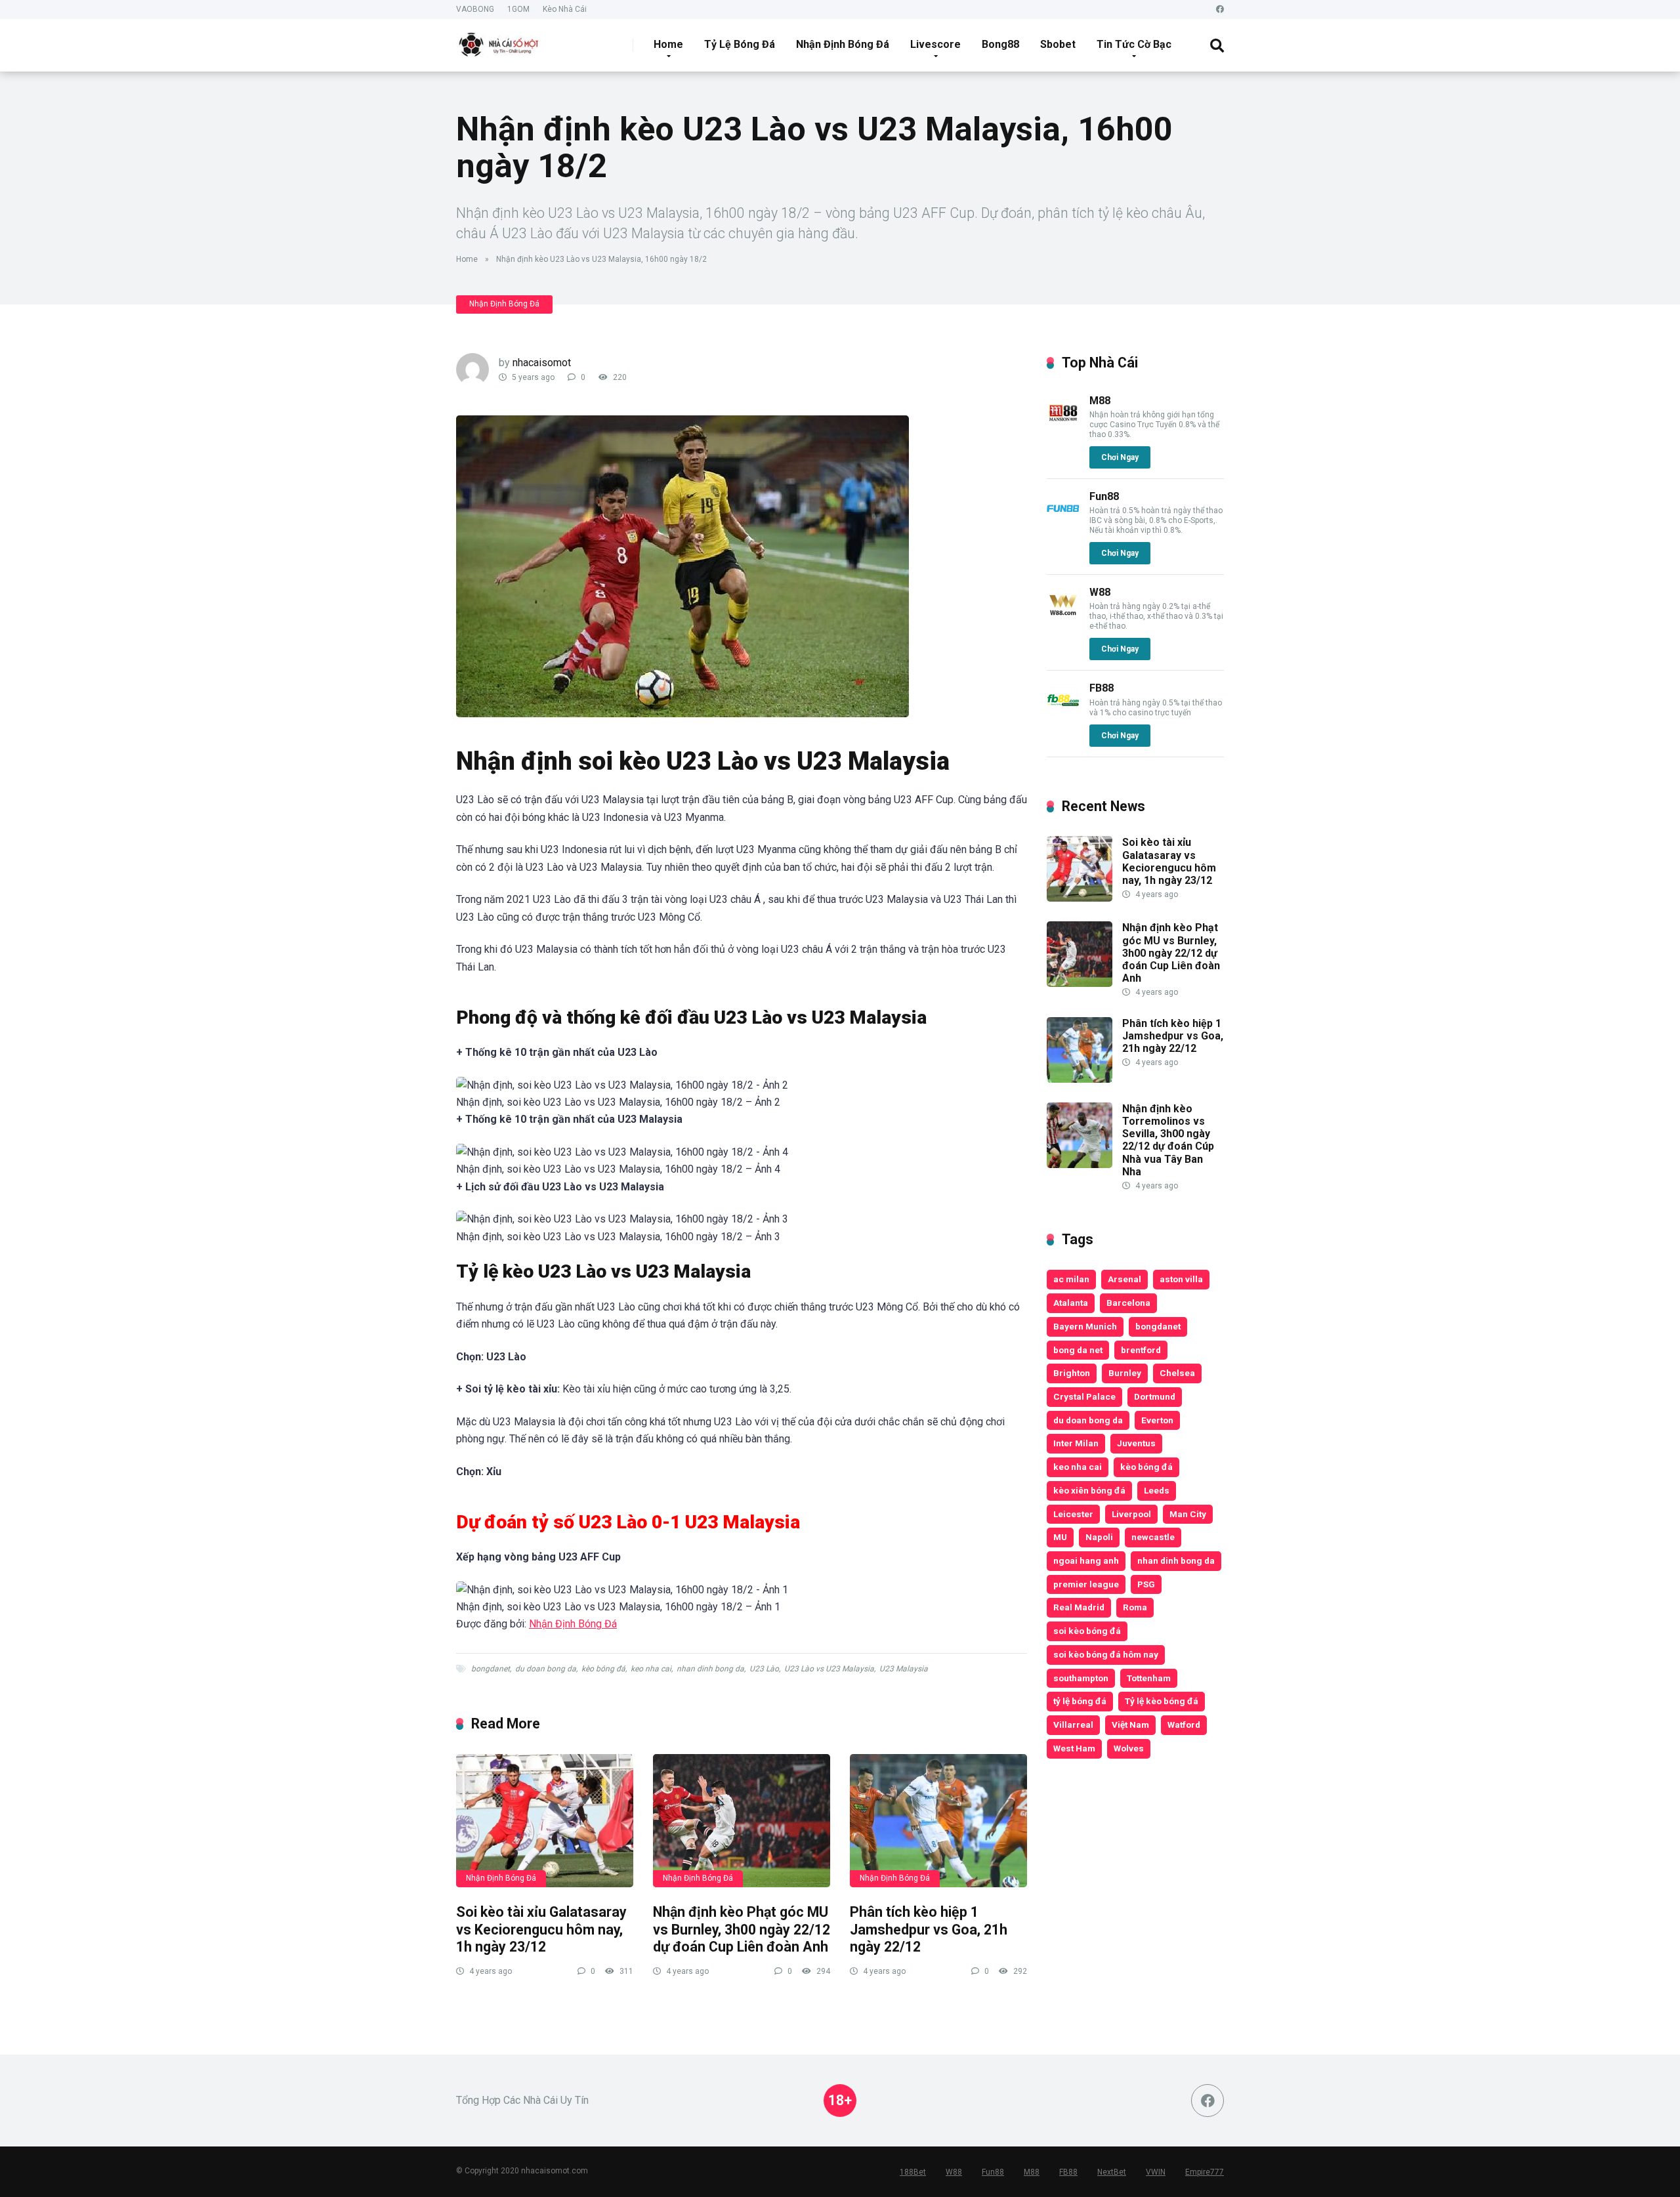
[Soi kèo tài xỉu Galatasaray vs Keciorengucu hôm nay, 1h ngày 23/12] (545, 1821)
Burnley (1125, 1373)
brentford (1141, 1350)
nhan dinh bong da (710, 1669)
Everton (1157, 1420)
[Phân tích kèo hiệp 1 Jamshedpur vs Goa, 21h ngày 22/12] (938, 1821)
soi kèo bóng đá (1087, 1631)
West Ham (1074, 1748)
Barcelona (1128, 1303)
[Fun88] (1063, 521)
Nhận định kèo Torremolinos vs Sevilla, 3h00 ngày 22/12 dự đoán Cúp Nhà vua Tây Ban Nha (1168, 1140)
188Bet (913, 2172)
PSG (1146, 1584)
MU (1060, 1537)
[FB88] (1063, 713)
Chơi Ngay (1120, 457)
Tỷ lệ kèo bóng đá (1162, 1701)
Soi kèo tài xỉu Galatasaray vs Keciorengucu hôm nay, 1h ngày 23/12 (541, 1929)
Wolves (1129, 1748)
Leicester (1073, 1514)
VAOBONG (475, 9)
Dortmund (1155, 1396)
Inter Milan (1076, 1443)
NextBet (1112, 2172)
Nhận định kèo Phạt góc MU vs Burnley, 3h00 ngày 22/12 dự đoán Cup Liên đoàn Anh (742, 1929)
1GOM (518, 9)
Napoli (1099, 1537)
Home (668, 44)
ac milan (1071, 1279)
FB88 (1102, 688)
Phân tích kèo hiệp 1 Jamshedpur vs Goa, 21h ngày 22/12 (929, 1929)
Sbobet (1058, 44)
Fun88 (1104, 496)
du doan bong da (546, 1669)
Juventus (1136, 1443)
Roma (1135, 1607)
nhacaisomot (542, 363)
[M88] (1063, 426)
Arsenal (1124, 1279)
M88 (1100, 401)
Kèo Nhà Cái (565, 9)
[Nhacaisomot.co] (500, 40)
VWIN (1156, 2172)
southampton (1081, 1678)
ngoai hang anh (1086, 1560)
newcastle (1153, 1537)
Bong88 (1000, 44)
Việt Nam (1130, 1725)
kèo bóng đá (603, 1669)
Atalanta (1071, 1303)
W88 (1100, 592)
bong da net (1078, 1350)
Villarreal (1073, 1725)
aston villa (1181, 1279)
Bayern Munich (1085, 1326)
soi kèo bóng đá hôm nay (1106, 1654)
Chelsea (1177, 1373)
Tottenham (1149, 1678)
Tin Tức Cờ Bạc (1134, 44)
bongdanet (491, 1669)
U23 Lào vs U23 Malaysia (829, 1669)
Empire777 (1205, 2172)
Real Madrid (1079, 1607)
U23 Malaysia (904, 1669)
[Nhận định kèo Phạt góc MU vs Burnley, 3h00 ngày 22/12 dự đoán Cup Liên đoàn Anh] (742, 1821)
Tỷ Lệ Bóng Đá (740, 44)
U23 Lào (764, 1669)
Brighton (1072, 1373)
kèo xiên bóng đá (1089, 1490)
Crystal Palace (1084, 1396)
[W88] (1063, 617)
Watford (1184, 1725)
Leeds (1157, 1490)
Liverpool (1131, 1514)
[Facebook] (1220, 10)
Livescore (935, 44)
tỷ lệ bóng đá (1080, 1701)
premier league (1086, 1584)
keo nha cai (651, 1669)
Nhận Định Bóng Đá (843, 44)
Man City (1188, 1514)
